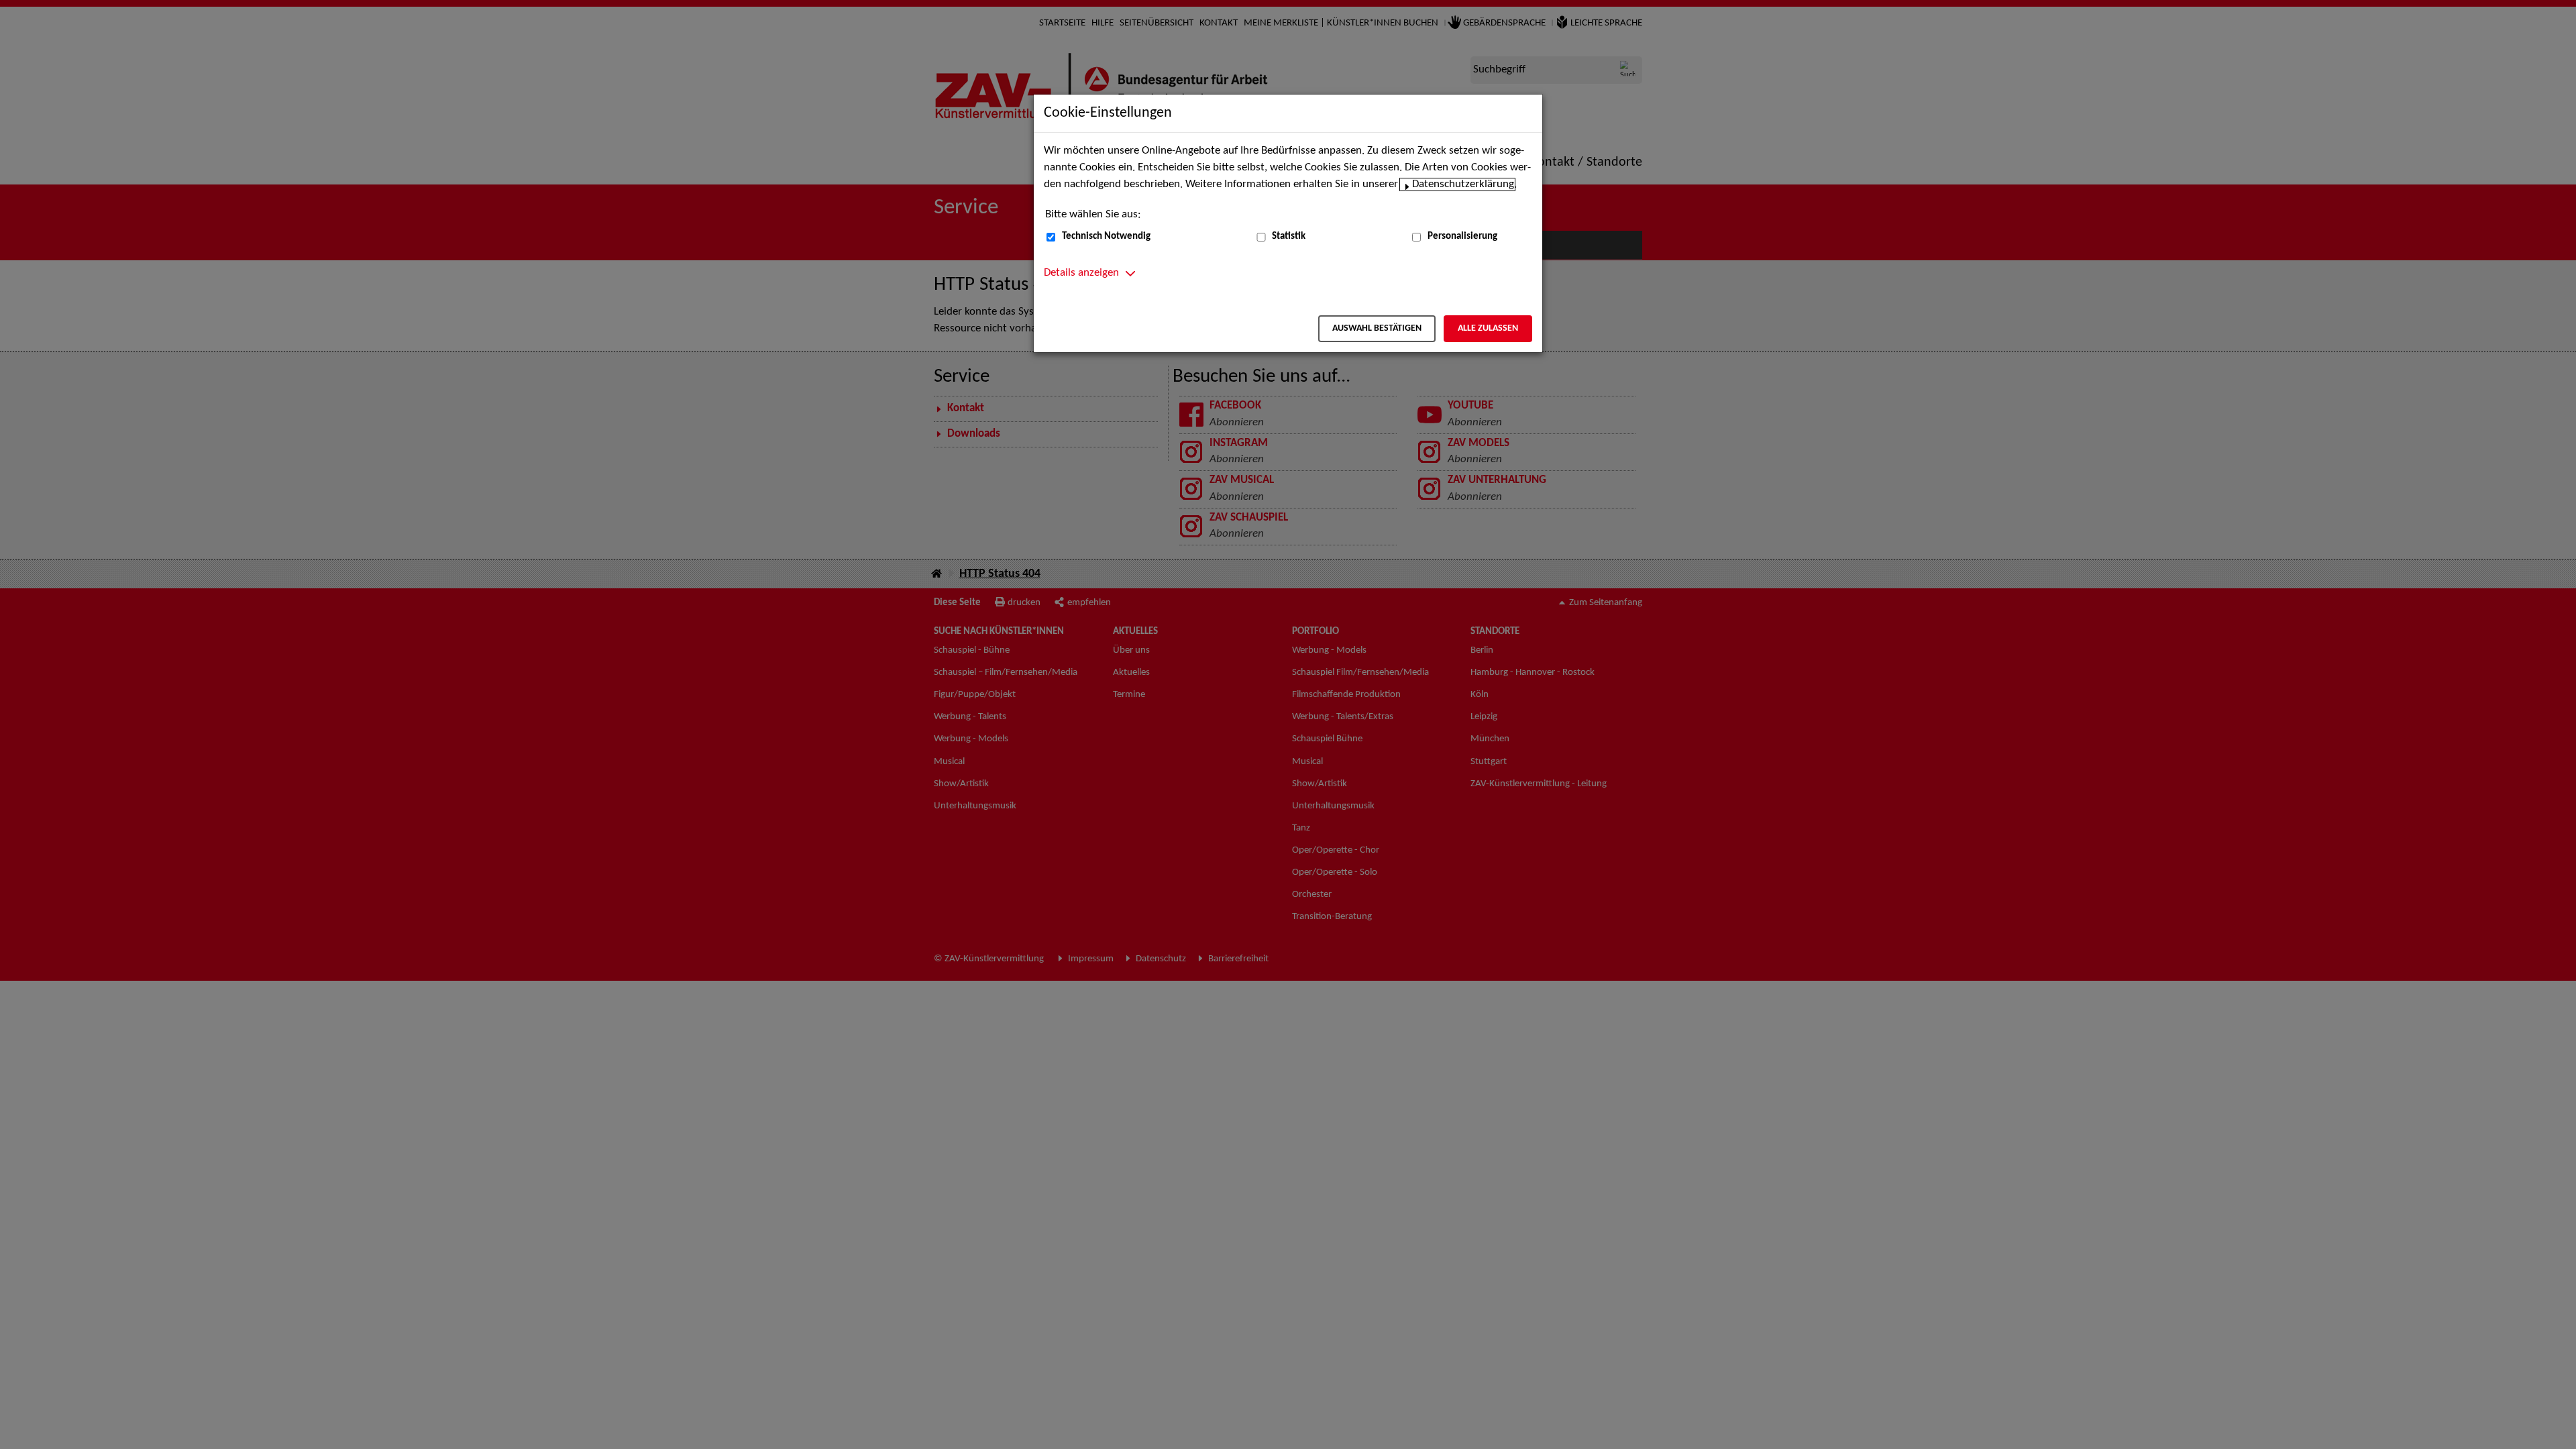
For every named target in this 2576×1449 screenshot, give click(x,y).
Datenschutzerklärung (1463, 184)
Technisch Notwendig (1106, 236)
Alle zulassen (1488, 328)
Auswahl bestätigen (1377, 328)
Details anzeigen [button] (1081, 273)
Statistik (1289, 236)
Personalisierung (1462, 236)
